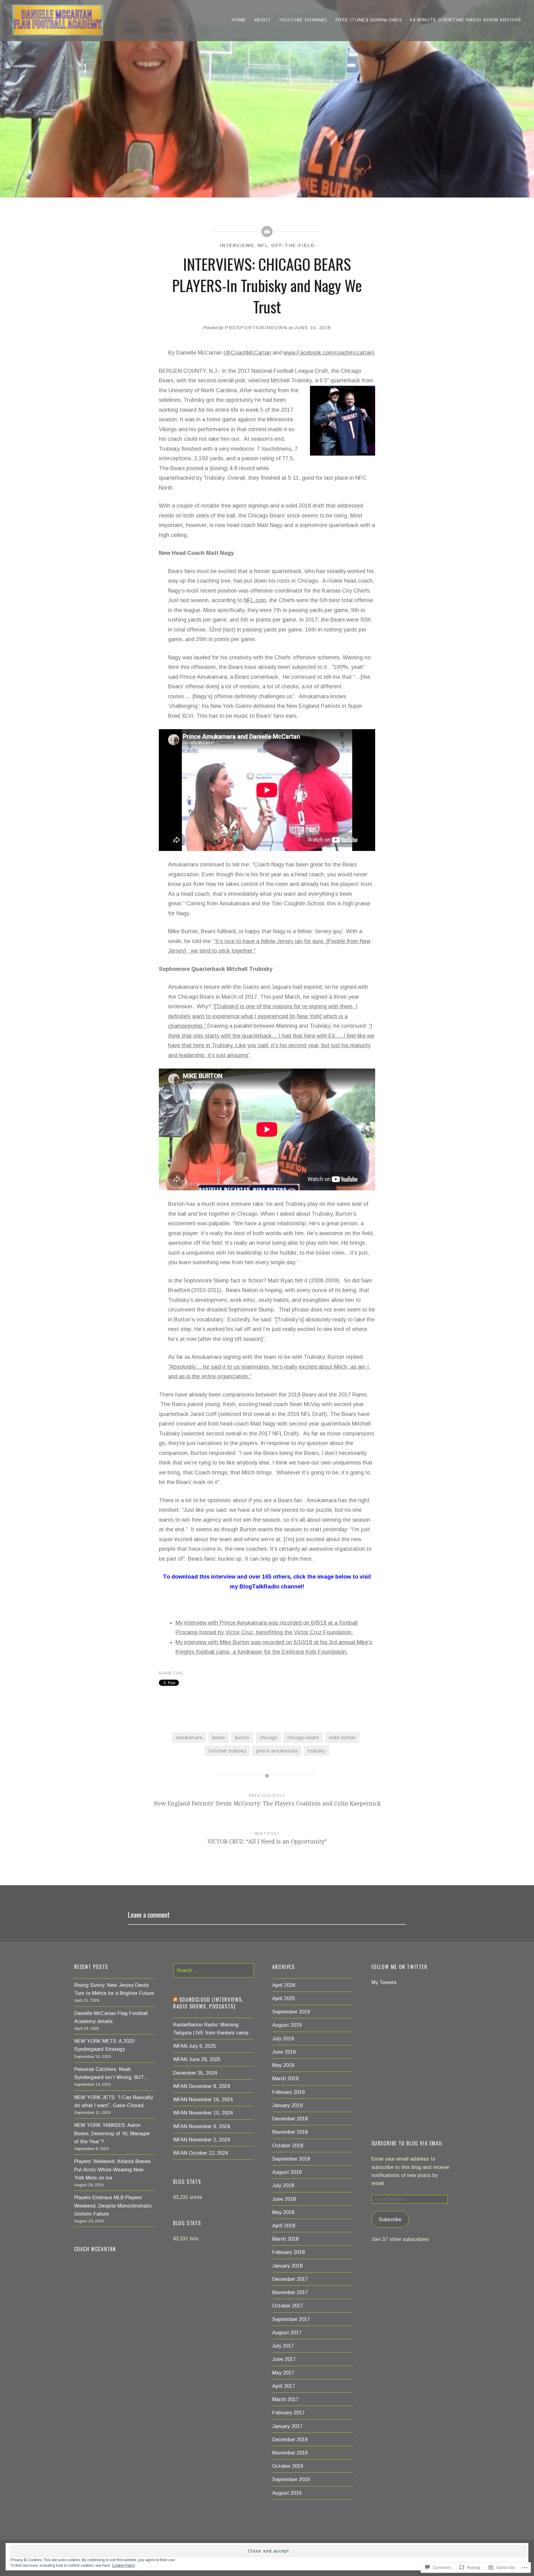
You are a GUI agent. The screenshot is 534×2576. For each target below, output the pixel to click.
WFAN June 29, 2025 (197, 2059)
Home (239, 20)
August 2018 (287, 2172)
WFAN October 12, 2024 (201, 2153)
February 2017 (288, 2412)
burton (242, 1737)
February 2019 (288, 2092)
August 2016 (287, 2493)
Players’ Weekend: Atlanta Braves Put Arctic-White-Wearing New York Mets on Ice (112, 2169)
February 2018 (288, 2252)
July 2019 (283, 2038)
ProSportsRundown (256, 327)
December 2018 (290, 2119)
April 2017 (284, 2386)
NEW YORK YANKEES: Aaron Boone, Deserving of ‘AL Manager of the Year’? (112, 2133)
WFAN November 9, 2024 (201, 2126)
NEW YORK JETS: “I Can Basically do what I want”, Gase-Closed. (114, 2101)
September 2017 (291, 2319)
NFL (263, 245)
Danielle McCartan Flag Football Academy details (111, 2017)
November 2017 (290, 2292)
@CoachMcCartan (248, 353)
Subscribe (390, 2219)
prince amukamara (277, 1751)
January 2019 (287, 2105)
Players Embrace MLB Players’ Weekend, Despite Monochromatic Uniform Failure (113, 2205)
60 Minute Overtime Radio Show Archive (466, 20)
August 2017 (287, 2332)
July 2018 (283, 2185)
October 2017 (288, 2306)
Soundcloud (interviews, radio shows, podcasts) (208, 2003)
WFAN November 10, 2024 (203, 2113)
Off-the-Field (293, 245)
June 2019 (284, 2052)
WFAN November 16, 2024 (203, 2099)
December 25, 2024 (195, 2073)
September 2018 (291, 2159)
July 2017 (283, 2346)
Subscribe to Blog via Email (407, 2143)
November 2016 (290, 2453)
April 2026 (284, 1985)
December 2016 (290, 2439)
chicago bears (303, 1737)
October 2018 (288, 2145)
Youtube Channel (303, 20)
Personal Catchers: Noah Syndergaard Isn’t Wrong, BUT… (112, 2073)
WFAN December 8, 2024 (201, 2086)
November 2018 (290, 2132)
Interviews (237, 245)
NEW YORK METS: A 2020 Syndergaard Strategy (104, 2045)
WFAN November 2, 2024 (201, 2140)
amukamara (189, 1737)
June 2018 (284, 2199)
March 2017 (285, 2399)
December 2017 (290, 2279)
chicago (268, 1737)
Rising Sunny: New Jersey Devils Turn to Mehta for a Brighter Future (114, 1989)
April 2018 (284, 2225)
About (263, 20)
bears (219, 1737)
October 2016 (288, 2466)
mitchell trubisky (227, 1751)
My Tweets (384, 1982)
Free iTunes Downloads (369, 20)
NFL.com (255, 600)
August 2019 (287, 2025)
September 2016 (291, 2479)
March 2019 (285, 2078)
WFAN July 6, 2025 (195, 2046)
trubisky (316, 1751)
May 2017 (283, 2373)
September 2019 (291, 2012)
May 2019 (283, 2065)
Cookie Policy (123, 2565)
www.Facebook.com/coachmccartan (328, 353)
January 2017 (287, 2426)
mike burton (342, 1737)
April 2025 (284, 1998)
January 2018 (287, 2266)
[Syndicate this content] (175, 2000)
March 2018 (285, 2239)
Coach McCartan (95, 2249)
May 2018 (283, 2212)
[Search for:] (213, 1970)
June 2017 (284, 2359)
